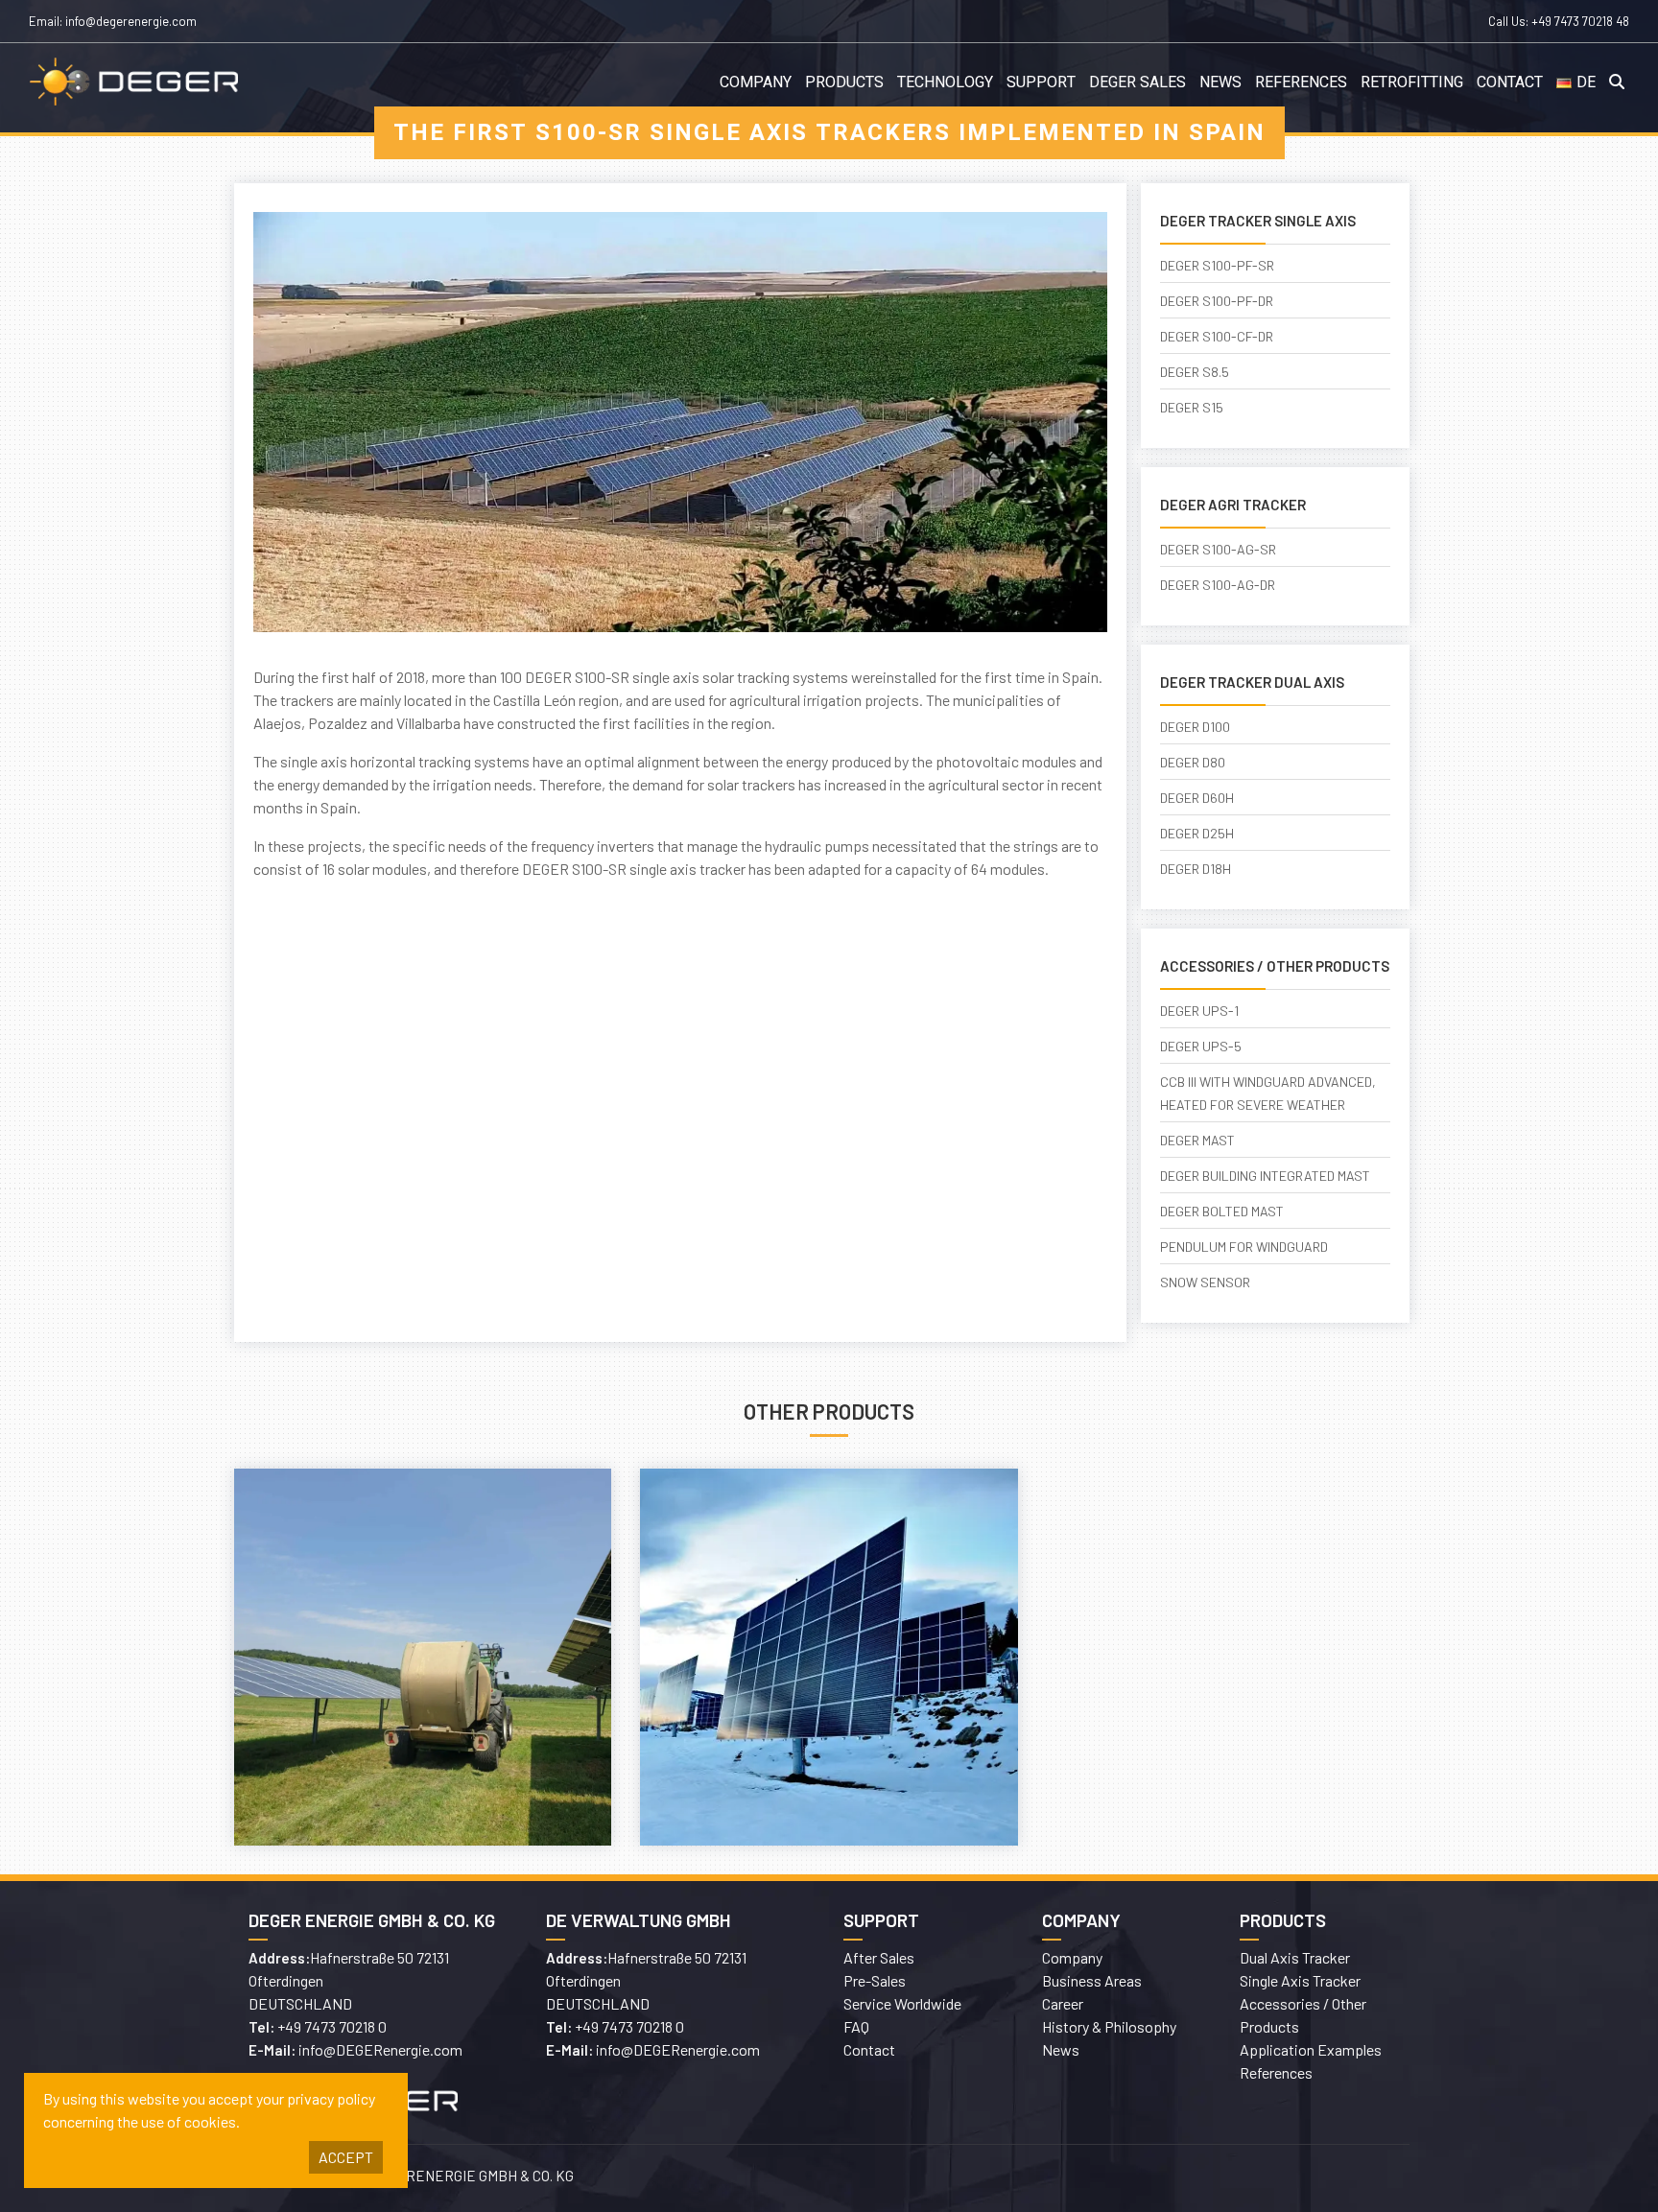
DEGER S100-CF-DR (1217, 336)
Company (756, 82)
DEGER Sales (1137, 82)
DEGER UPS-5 (1201, 1046)
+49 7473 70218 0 (332, 2026)
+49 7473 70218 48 (1580, 21)
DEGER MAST (1197, 1140)
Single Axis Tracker (1300, 1980)
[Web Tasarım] (1126, 2178)
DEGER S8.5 (1195, 372)
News (1220, 82)
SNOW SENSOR (1205, 1282)
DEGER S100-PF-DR (1217, 301)
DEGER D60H (1197, 798)
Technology (945, 82)
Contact (1510, 82)
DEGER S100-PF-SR (1217, 265)
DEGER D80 (1193, 762)
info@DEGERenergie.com (380, 2049)
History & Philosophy (1109, 2026)
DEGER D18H (1196, 869)
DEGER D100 (1195, 727)
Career (1063, 2003)
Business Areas (1092, 1980)
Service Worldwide (902, 2003)
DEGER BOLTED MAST (1222, 1211)
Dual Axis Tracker (1295, 1957)
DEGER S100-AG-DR (1218, 585)
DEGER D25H (1197, 833)
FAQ (856, 2026)
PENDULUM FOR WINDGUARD (1244, 1247)
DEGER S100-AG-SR (1218, 549)
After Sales (879, 1957)
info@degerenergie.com (131, 21)
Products (844, 82)
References (1301, 82)
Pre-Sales (875, 1980)
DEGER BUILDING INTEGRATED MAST (1265, 1176)
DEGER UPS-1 (1199, 1011)
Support (1041, 82)
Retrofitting (1412, 82)
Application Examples (1311, 2049)
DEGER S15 (1192, 407)
